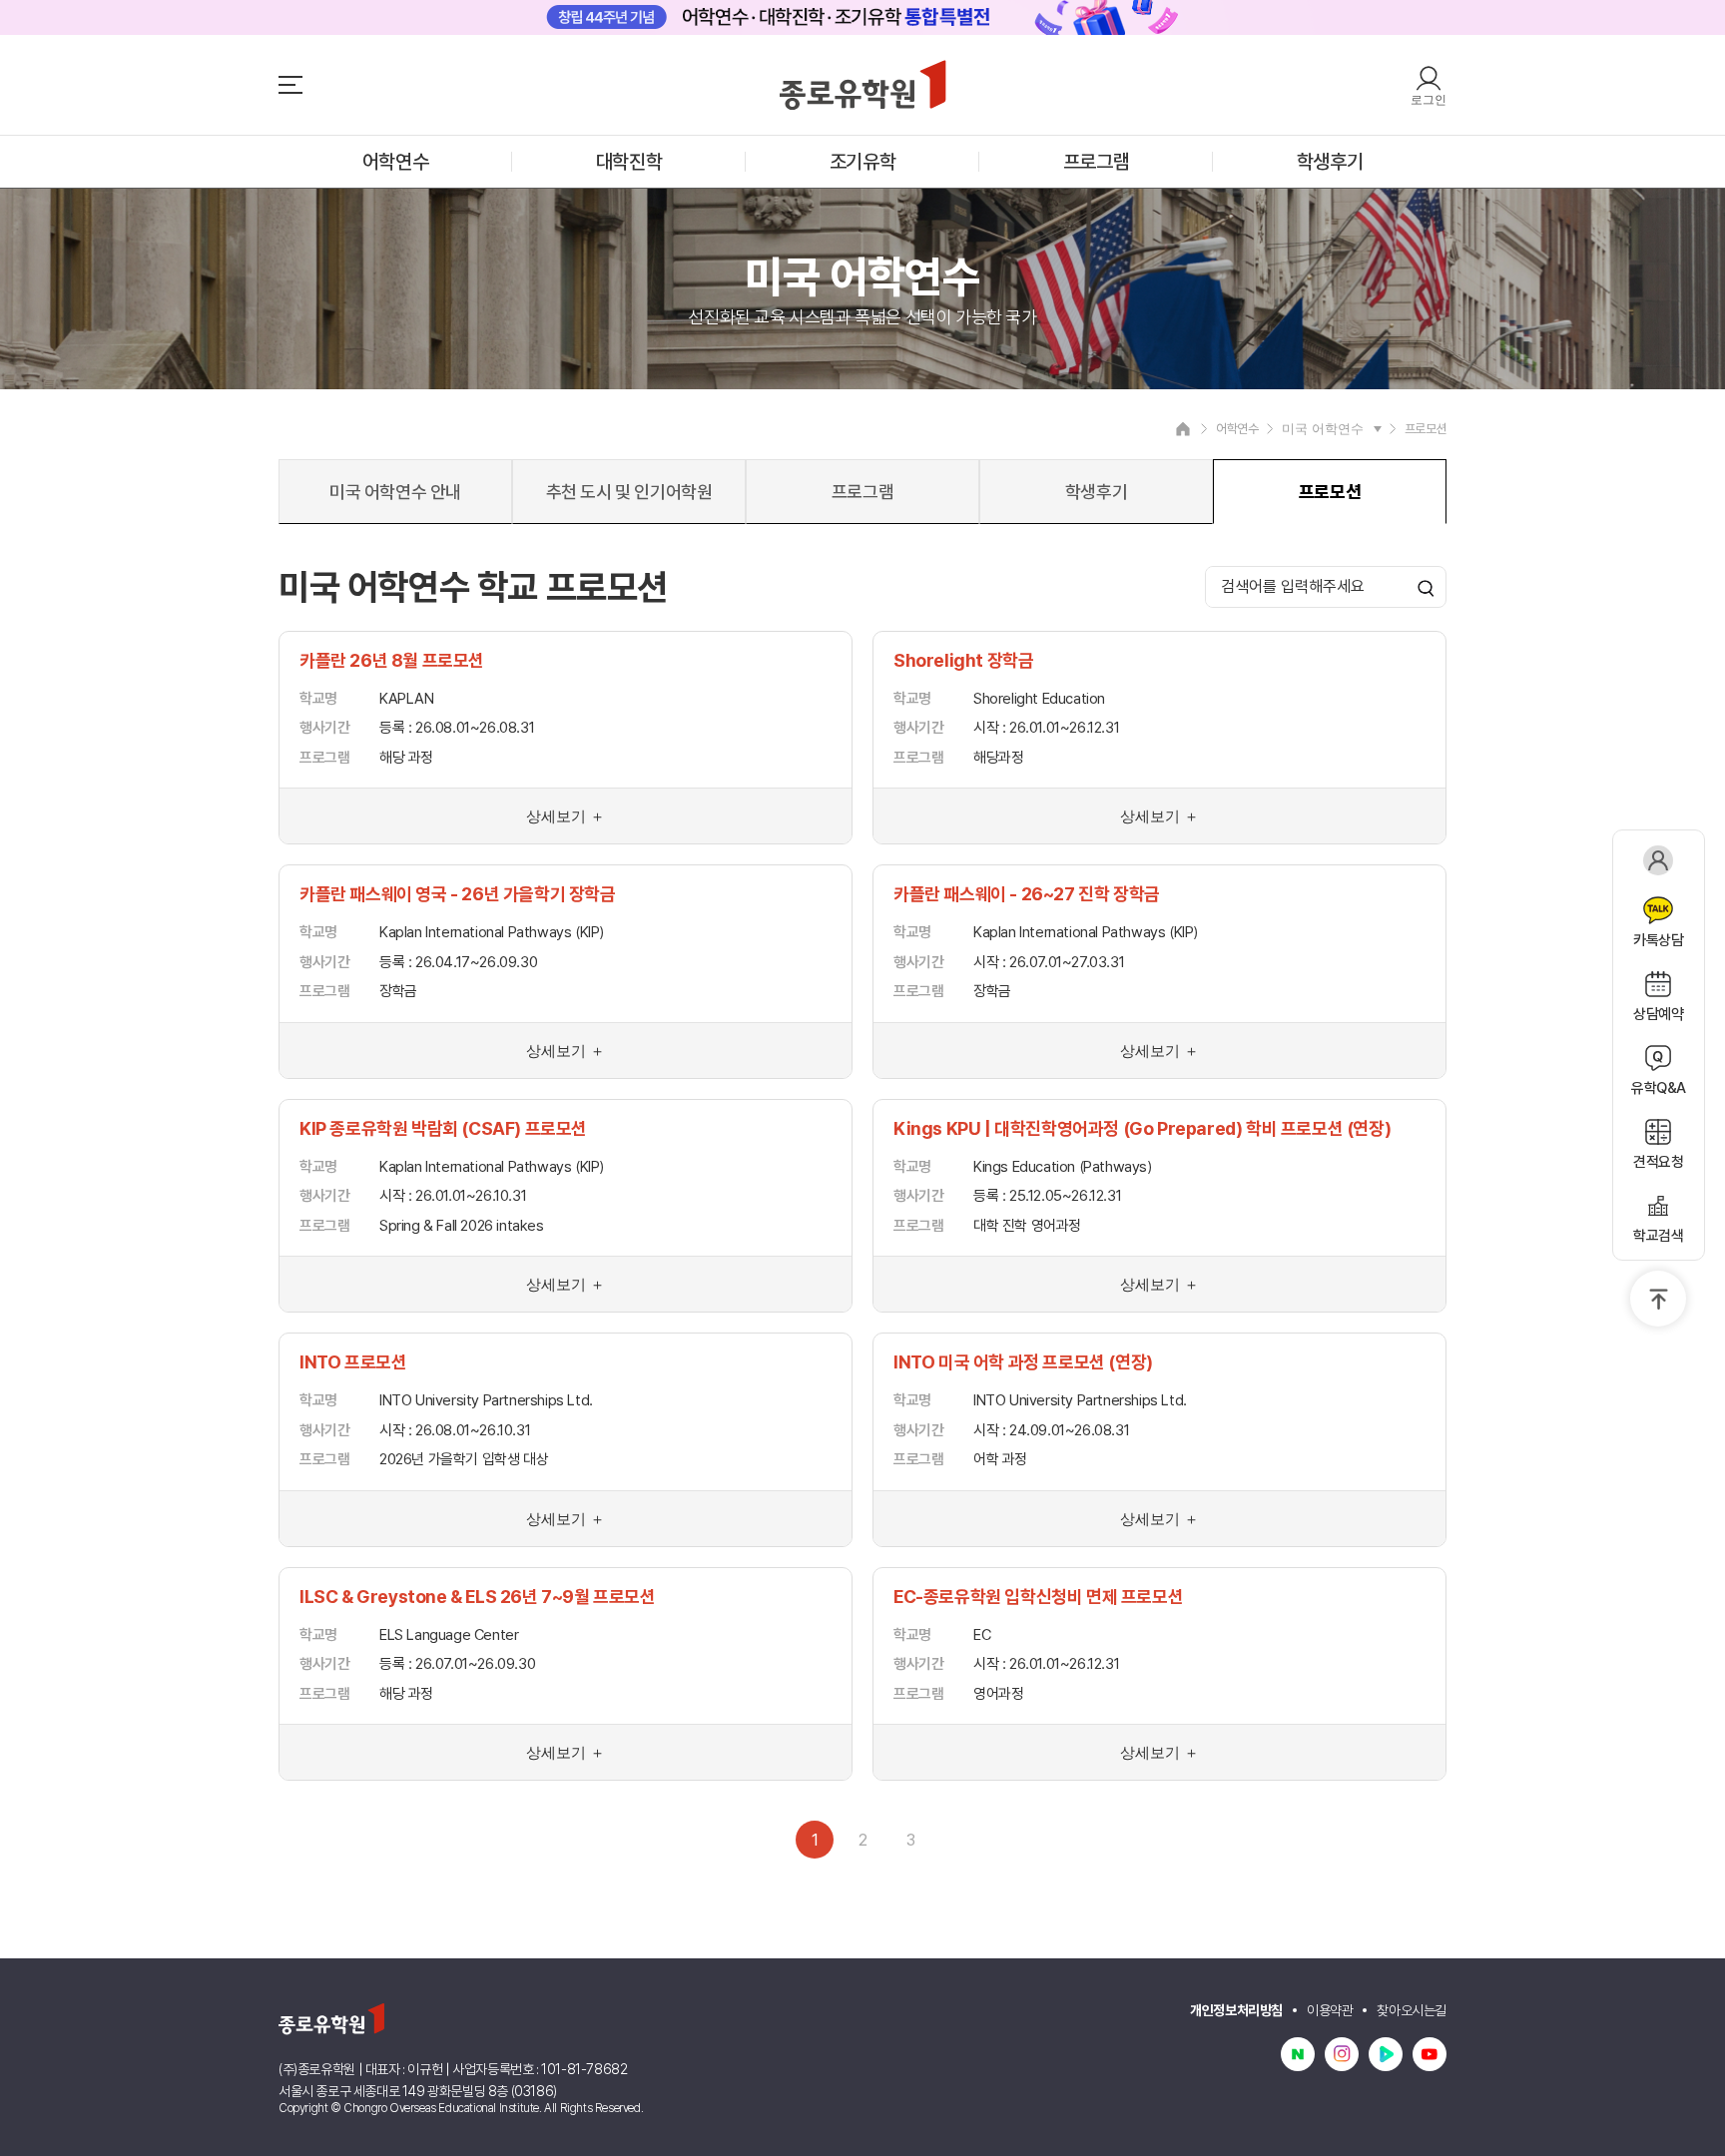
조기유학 (862, 162)
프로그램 (1096, 162)
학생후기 (1330, 162)
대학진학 (629, 162)
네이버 (1298, 2054)
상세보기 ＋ (566, 816)
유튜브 (1430, 2054)
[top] (1658, 1299)
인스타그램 (1342, 2054)
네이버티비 (1386, 2054)
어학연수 (395, 162)
